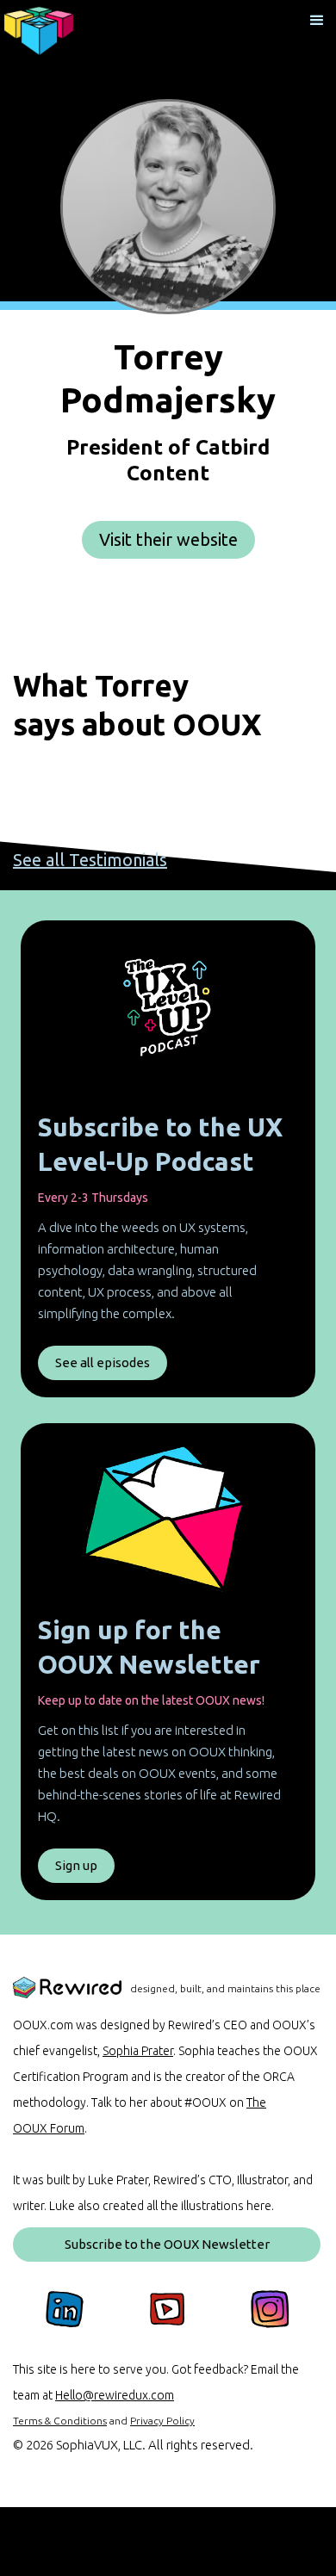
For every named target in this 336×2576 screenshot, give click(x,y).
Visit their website (168, 539)
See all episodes (103, 1362)
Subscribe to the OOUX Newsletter (167, 2244)
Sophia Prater (138, 2051)
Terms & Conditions (60, 2421)
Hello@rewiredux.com (115, 2395)
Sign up (76, 1865)
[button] (317, 19)
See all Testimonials (90, 860)
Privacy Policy (162, 2421)
